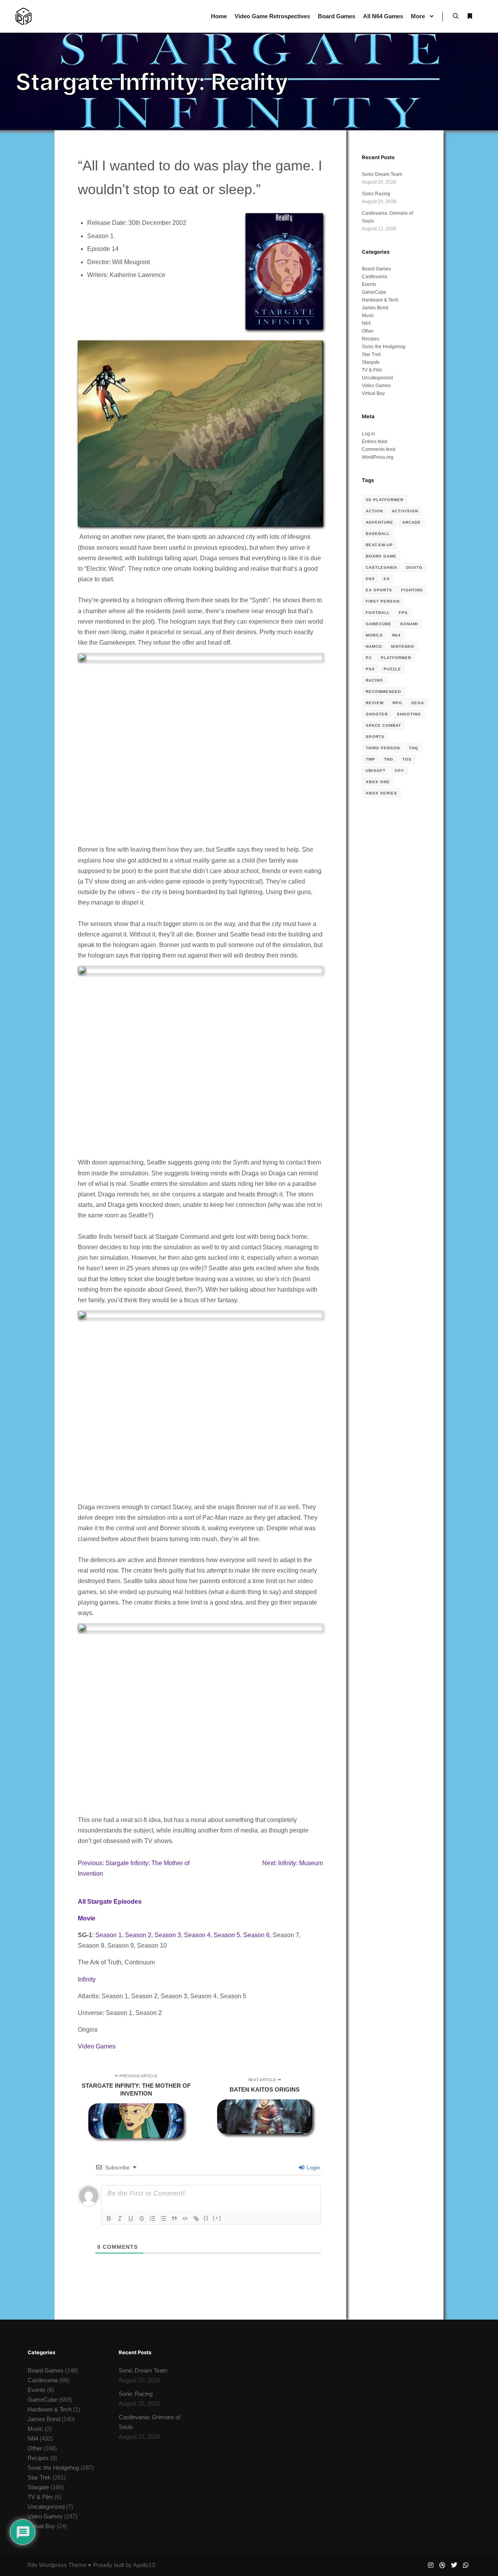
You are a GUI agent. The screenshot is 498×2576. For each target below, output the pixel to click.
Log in (368, 434)
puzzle (392, 669)
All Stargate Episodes (110, 1902)
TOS (407, 759)
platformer (396, 658)
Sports (375, 737)
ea (387, 579)
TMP (370, 759)
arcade (412, 522)
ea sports (379, 590)
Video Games (97, 2046)
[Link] (196, 2218)
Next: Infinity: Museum (293, 1863)
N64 (366, 323)
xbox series (381, 793)
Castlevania (374, 277)
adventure (380, 522)
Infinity (87, 1979)
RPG (397, 703)
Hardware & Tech (380, 300)
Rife (32, 2565)
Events (369, 284)
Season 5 (227, 1935)
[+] (217, 2218)
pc (369, 658)
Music (368, 316)
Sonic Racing (376, 194)
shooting (409, 714)
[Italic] (120, 2218)
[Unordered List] (163, 2218)
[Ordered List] (153, 2218)
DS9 (370, 579)
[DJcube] (24, 16)
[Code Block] (185, 2218)
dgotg (414, 567)
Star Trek (371, 354)
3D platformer (385, 500)
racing (374, 680)
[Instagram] (431, 2565)
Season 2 (138, 1935)
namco (374, 646)
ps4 (370, 669)
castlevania (381, 567)
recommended (383, 692)
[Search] (456, 16)
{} (206, 2218)
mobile (374, 635)
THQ (414, 748)
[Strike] (142, 2218)
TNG (389, 759)
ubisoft (376, 771)
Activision (405, 511)
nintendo (403, 646)
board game (381, 556)
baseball (378, 534)
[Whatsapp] (466, 2565)
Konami (409, 624)
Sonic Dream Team (382, 174)
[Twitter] (454, 2565)
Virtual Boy (373, 393)
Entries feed (374, 442)
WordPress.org (378, 457)
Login (313, 2167)
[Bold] (109, 2218)
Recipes (371, 339)
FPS (403, 613)
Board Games (376, 269)
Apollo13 (144, 2565)
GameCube (374, 292)
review (375, 703)
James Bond (375, 308)
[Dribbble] (442, 2565)
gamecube (379, 624)
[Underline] (131, 2218)
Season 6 (256, 1935)
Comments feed (379, 449)
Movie (87, 1918)
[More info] (470, 16)
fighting (412, 590)
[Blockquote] (174, 2218)
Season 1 (109, 1935)
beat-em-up (379, 545)
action (374, 511)
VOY (399, 771)
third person (383, 748)
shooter (377, 714)
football (378, 613)
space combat (383, 725)
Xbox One (378, 782)
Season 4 (197, 1935)
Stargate (371, 362)
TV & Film (372, 370)
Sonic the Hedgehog (384, 347)
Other (368, 331)
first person (383, 601)
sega (418, 703)
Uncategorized (377, 378)
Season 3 (168, 1935)
